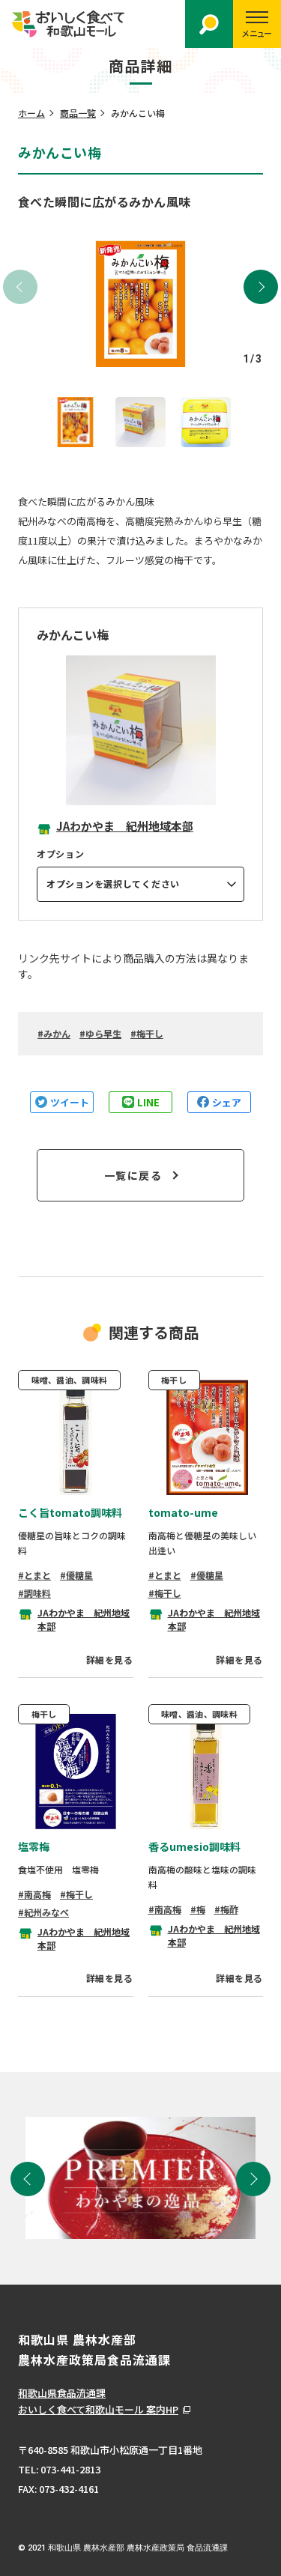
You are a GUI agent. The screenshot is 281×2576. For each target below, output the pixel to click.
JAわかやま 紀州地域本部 (125, 826)
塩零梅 (34, 1846)
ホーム (31, 113)
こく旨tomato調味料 (70, 1512)
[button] (261, 287)
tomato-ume (183, 1512)
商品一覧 (78, 113)
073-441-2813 (70, 2469)
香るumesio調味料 (194, 1846)
